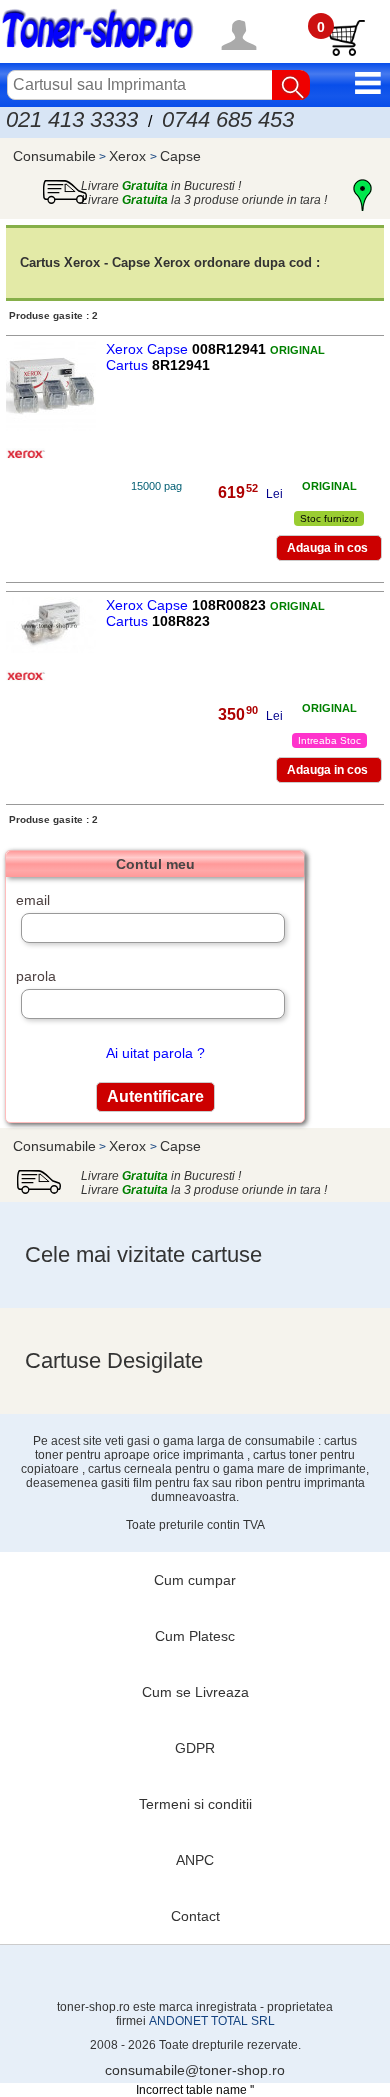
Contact (195, 1916)
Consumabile (54, 156)
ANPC (195, 1860)
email (33, 900)
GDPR (195, 1748)
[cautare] (291, 85)
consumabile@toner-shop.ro (195, 2070)
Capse (180, 156)
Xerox (129, 156)
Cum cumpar (195, 1580)
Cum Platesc (195, 1636)
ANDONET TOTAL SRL (212, 2021)
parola (36, 976)
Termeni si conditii (195, 1804)
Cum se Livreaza (195, 1692)
